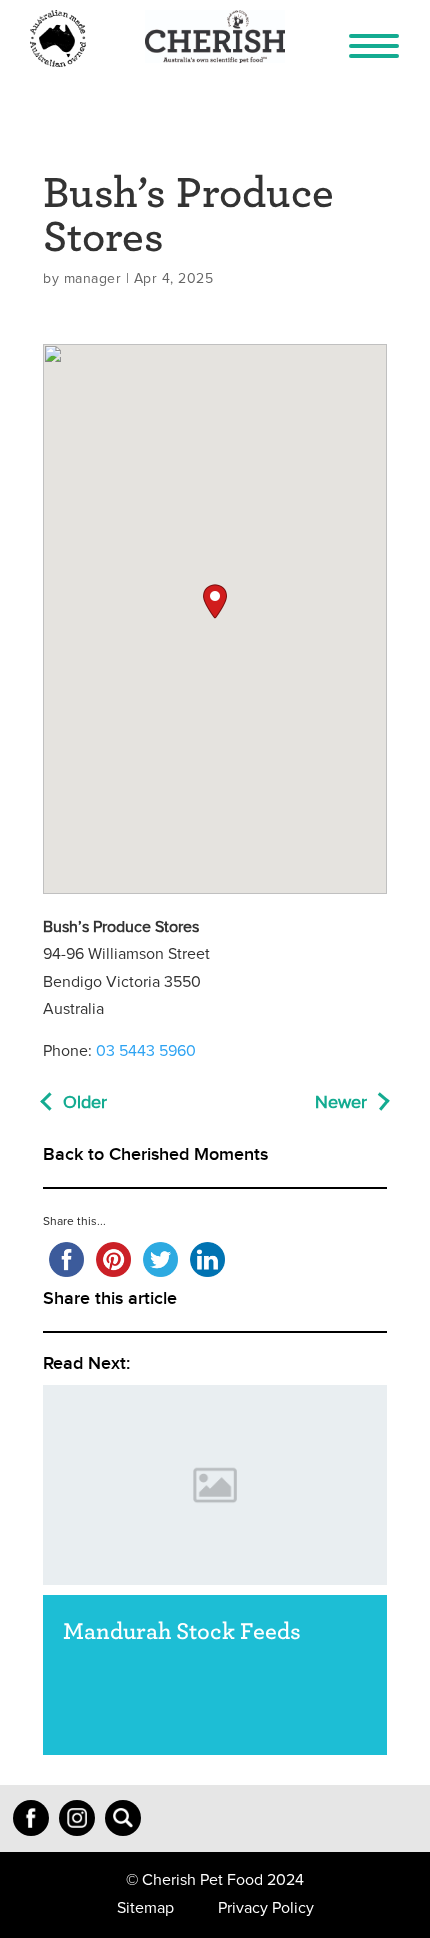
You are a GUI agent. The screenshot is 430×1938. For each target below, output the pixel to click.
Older (85, 1103)
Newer (341, 1103)
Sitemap (145, 1908)
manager (93, 279)
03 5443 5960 (146, 1051)
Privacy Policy (266, 1908)
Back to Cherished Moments (155, 1154)
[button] (215, 601)
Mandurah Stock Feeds (182, 1630)
